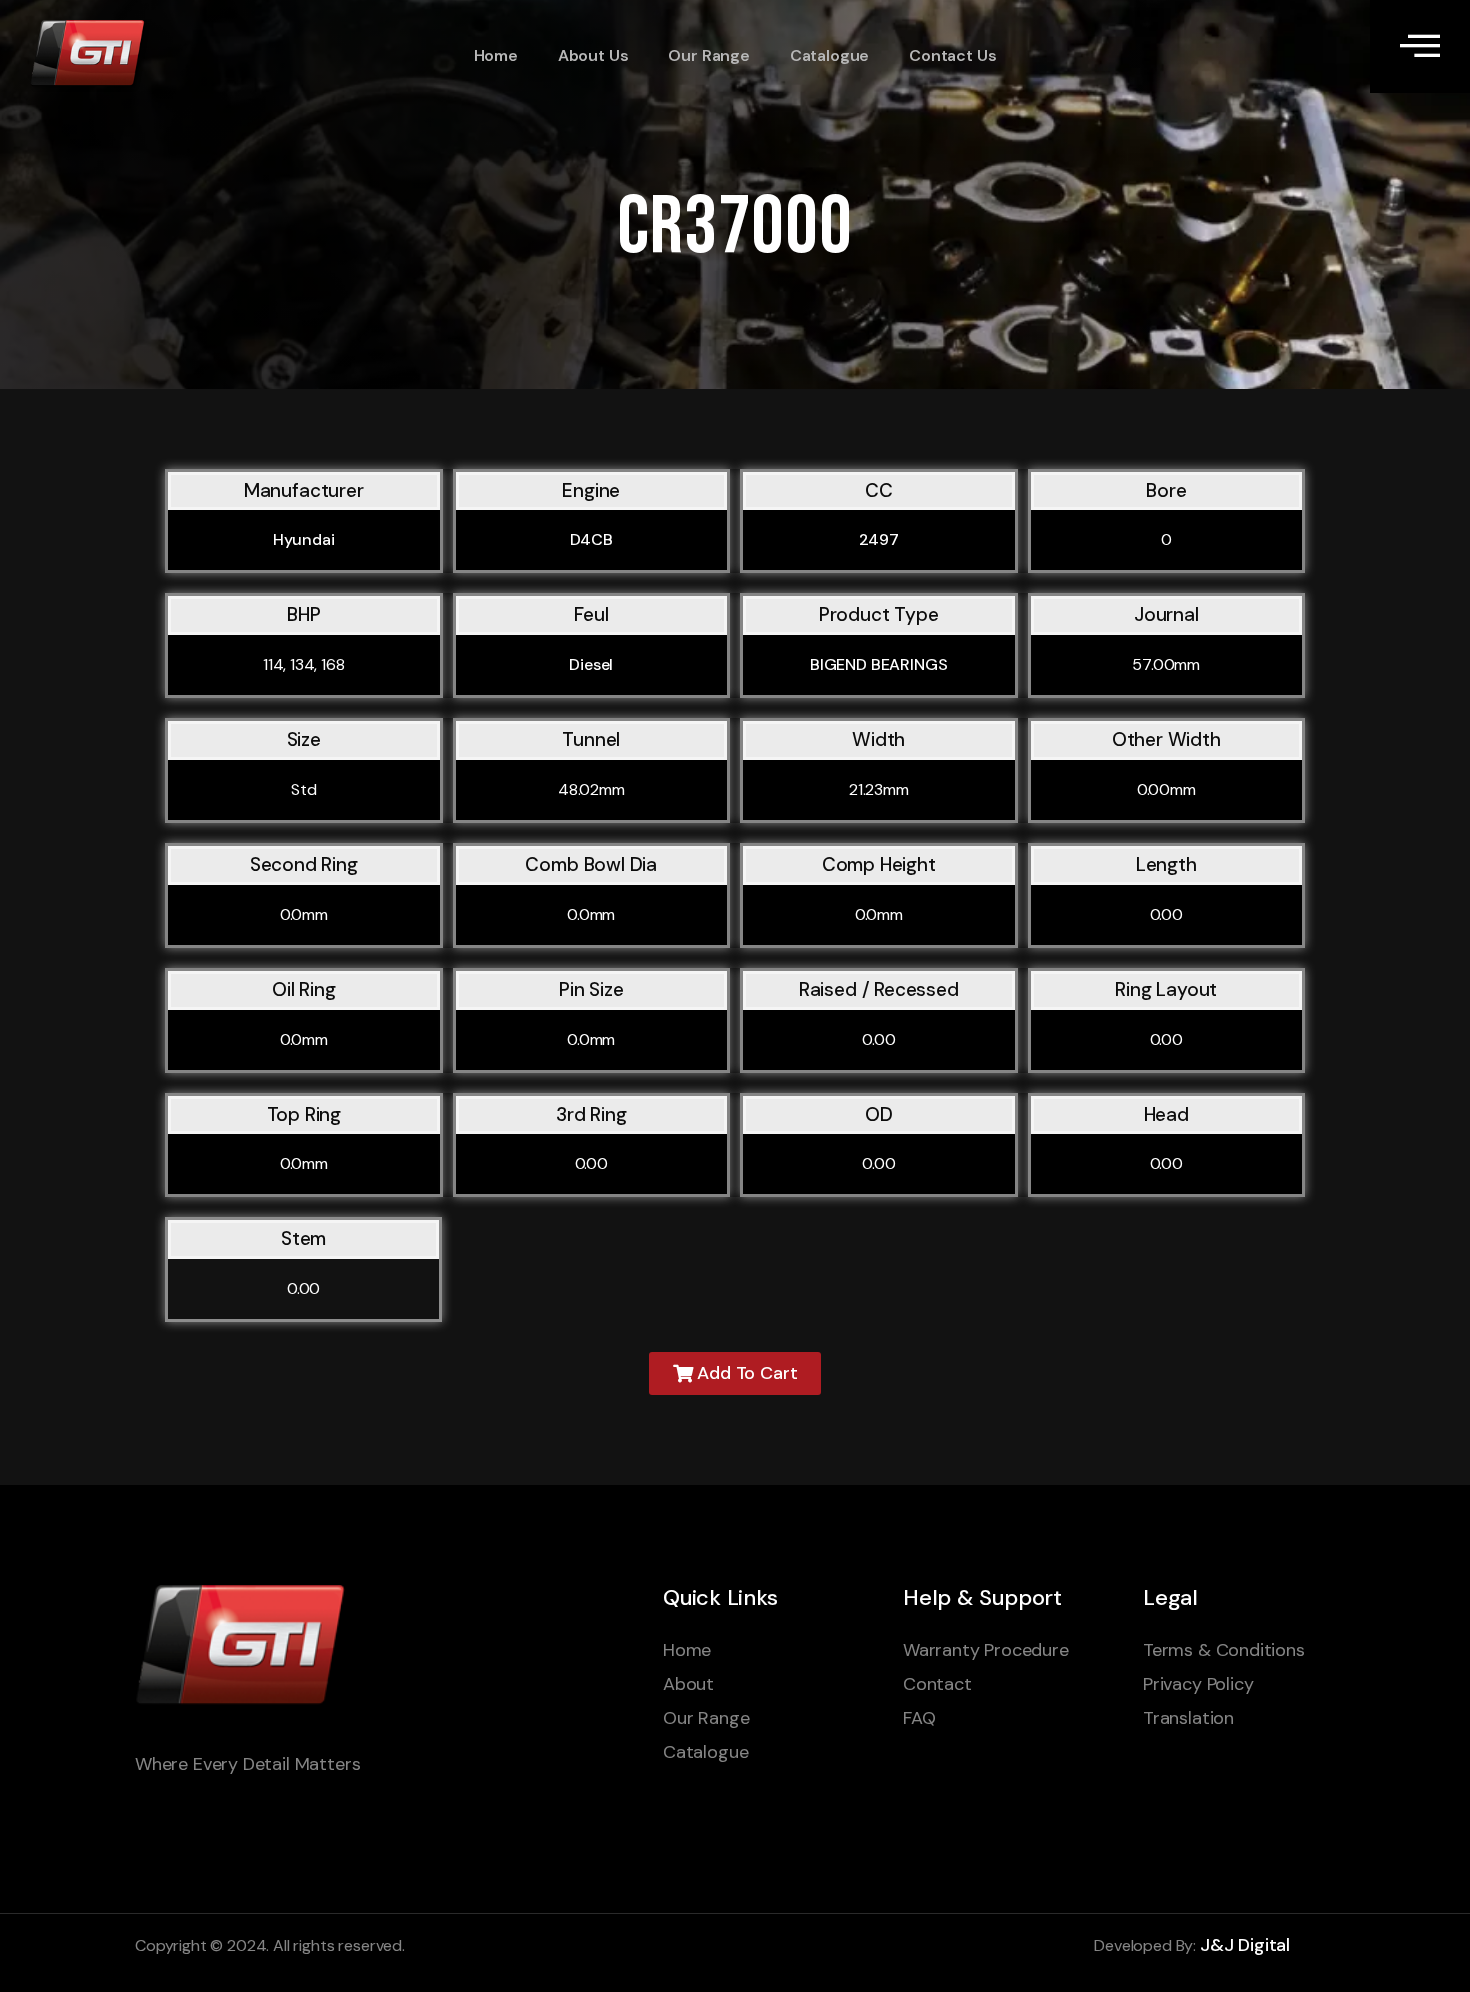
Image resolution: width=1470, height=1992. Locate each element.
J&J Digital (1245, 1945)
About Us (593, 55)
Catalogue (829, 55)
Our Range (708, 55)
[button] (735, 1373)
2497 (879, 539)
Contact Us (952, 55)
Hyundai (304, 539)
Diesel (591, 664)
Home (496, 55)
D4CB (591, 539)
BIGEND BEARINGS (879, 664)
